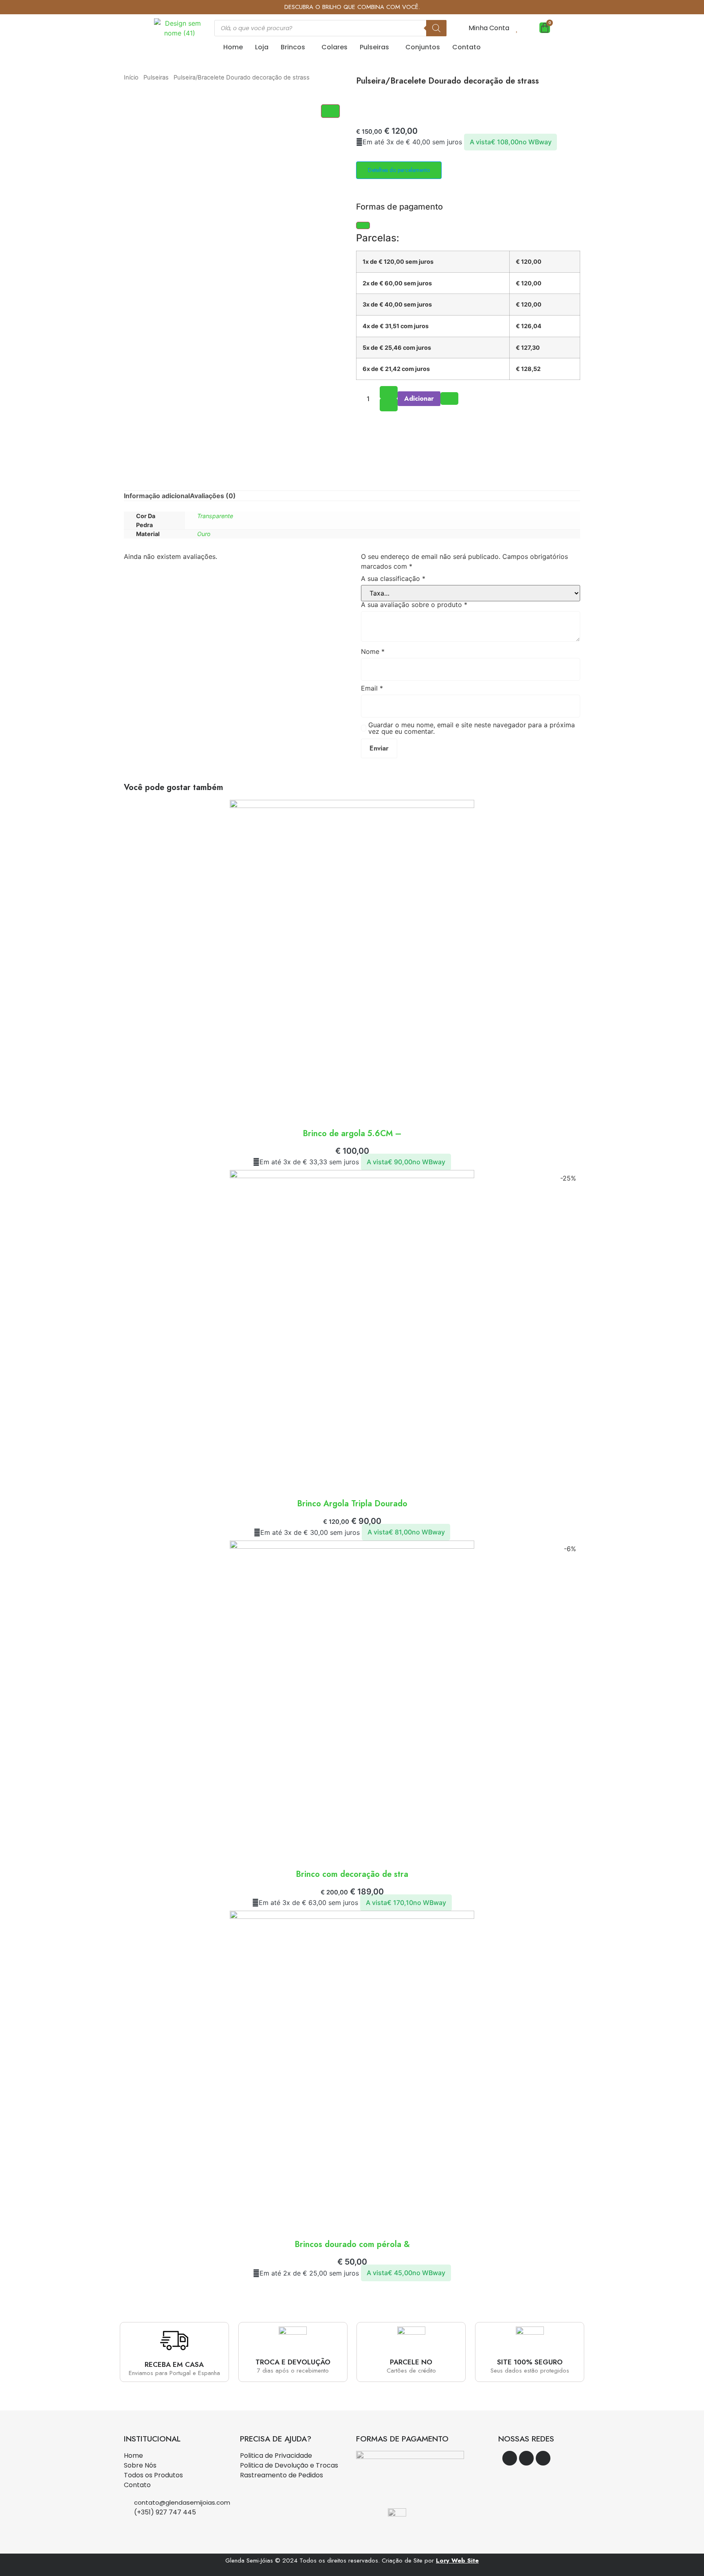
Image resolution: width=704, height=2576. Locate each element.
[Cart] (545, 28)
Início (131, 77)
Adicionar (419, 398)
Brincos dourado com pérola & (352, 2244)
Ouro (204, 534)
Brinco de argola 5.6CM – (352, 1133)
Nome (373, 651)
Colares (334, 47)
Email (372, 688)
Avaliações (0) (213, 496)
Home (233, 47)
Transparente (215, 516)
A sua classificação (393, 578)
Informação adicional (157, 496)
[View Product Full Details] (352, 806)
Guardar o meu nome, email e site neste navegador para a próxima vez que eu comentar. (472, 728)
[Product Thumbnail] (330, 111)
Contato (466, 47)
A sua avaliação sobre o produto (414, 605)
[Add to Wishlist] (449, 398)
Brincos (293, 47)
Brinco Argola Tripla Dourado (352, 1504)
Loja (262, 47)
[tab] (157, 496)
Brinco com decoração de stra (352, 1874)
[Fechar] (363, 225)
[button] (295, 47)
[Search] (436, 28)
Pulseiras (374, 47)
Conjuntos (423, 47)
